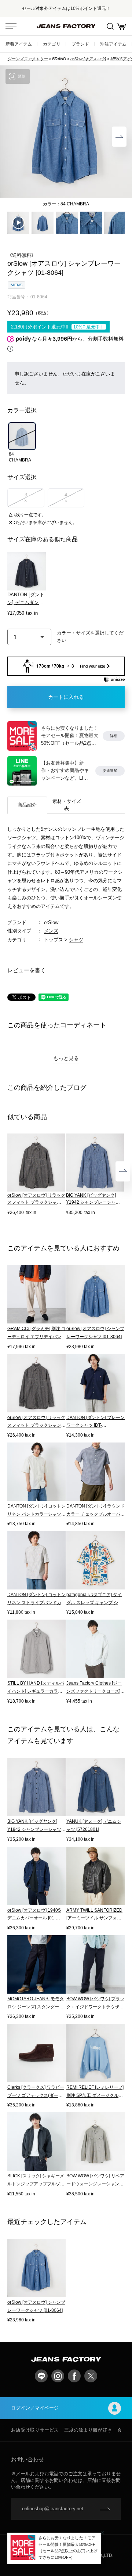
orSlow (51, 922)
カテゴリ (52, 44)
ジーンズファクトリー (27, 59)
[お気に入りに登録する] (91, 637)
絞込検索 (110, 26)
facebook (74, 2376)
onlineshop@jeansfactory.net (53, 2509)
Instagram (58, 2376)
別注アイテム (113, 44)
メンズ (51, 931)
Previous (13, 137)
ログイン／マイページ (35, 2408)
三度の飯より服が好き (88, 2430)
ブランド (80, 44)
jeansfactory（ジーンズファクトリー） (66, 26)
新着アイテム (19, 44)
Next (119, 137)
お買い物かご (121, 26)
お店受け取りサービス (35, 2430)
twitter (91, 2376)
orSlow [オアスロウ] (88, 59)
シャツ (76, 940)
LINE (41, 2376)
